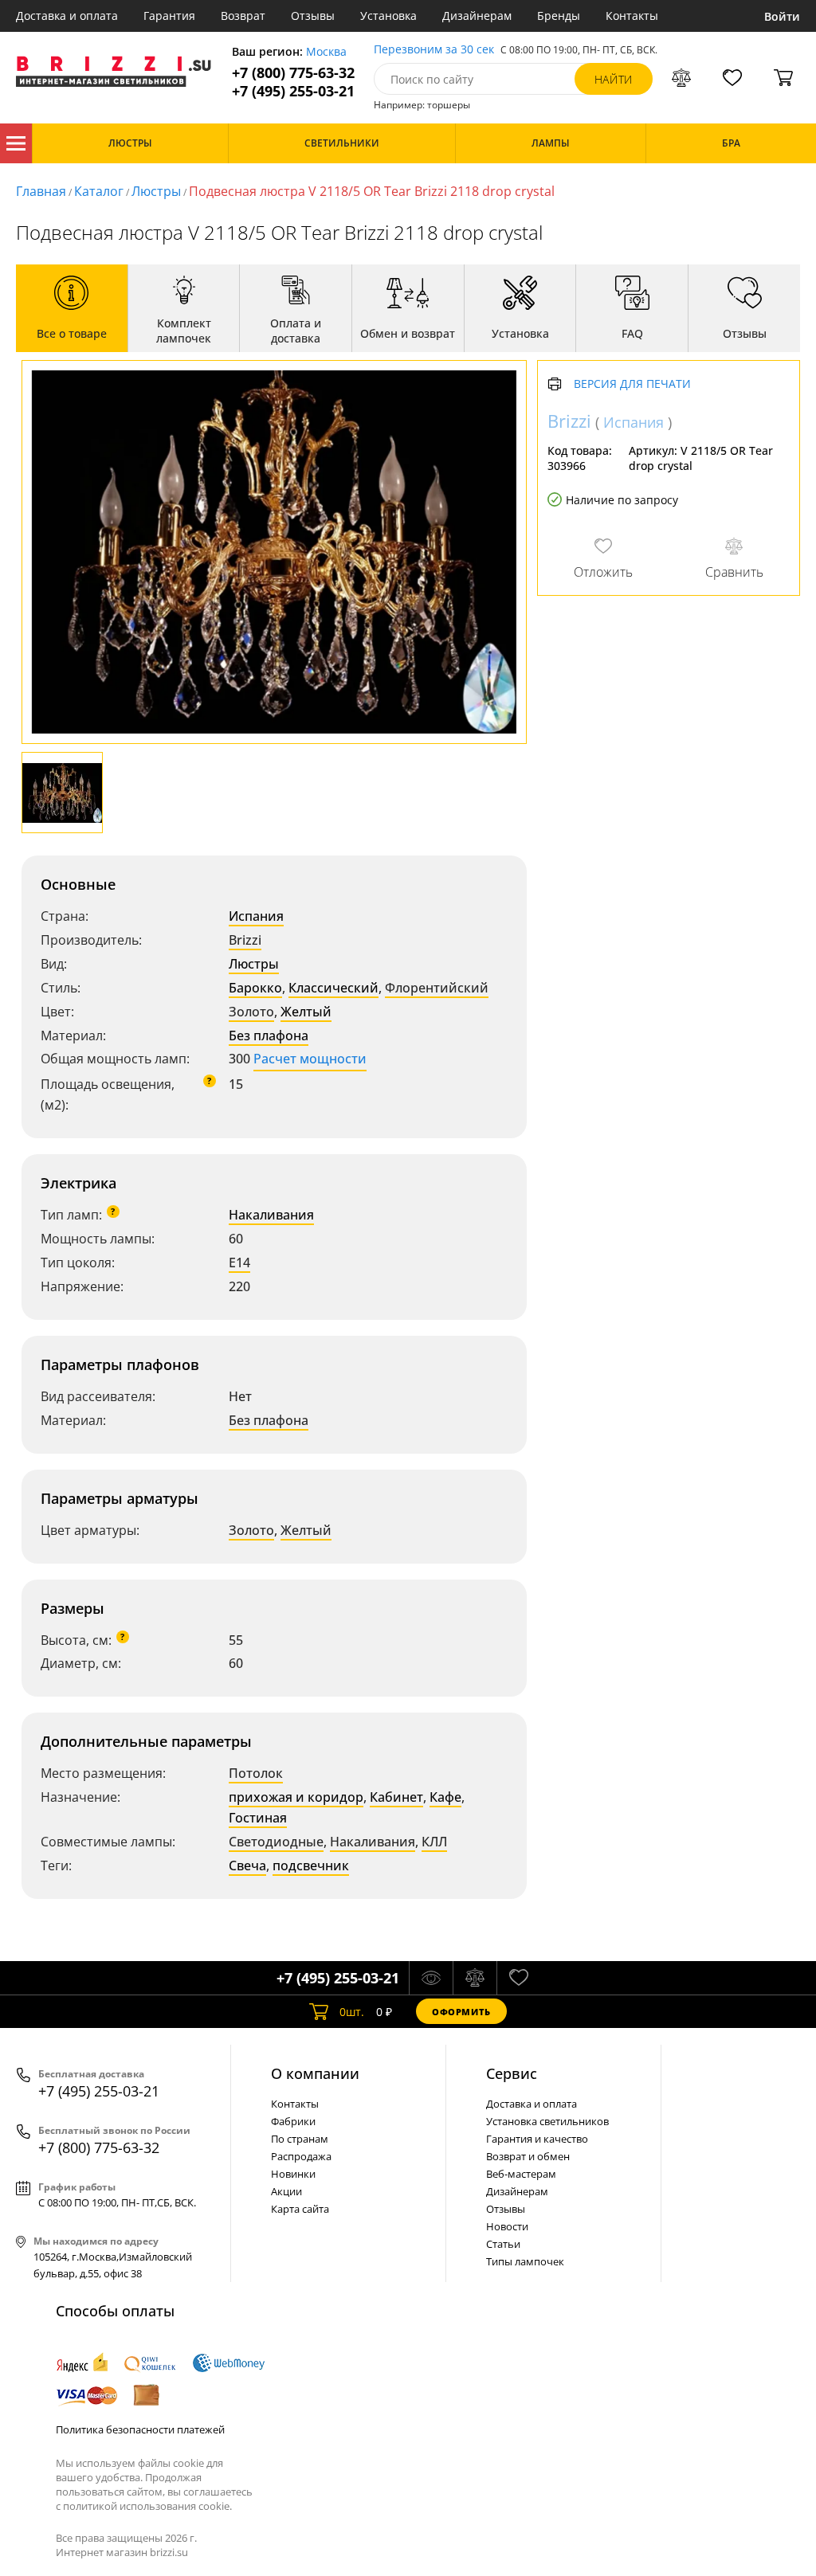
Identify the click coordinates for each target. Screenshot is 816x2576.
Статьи (503, 2244)
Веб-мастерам (521, 2174)
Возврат (243, 16)
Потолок (256, 1773)
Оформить (461, 2012)
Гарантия (169, 16)
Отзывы (313, 16)
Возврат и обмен (528, 2156)
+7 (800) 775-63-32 (293, 73)
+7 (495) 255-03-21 (293, 91)
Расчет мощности (310, 1059)
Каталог (16, 143)
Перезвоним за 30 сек (434, 50)
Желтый (306, 1012)
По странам (300, 2139)
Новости (507, 2226)
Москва (326, 52)
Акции (286, 2191)
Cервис (512, 2073)
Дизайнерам (477, 16)
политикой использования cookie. (147, 2506)
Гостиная (258, 1818)
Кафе (445, 1797)
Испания (256, 916)
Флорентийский (437, 988)
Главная (41, 191)
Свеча (247, 1865)
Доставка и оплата (67, 16)
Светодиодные (276, 1842)
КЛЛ (434, 1842)
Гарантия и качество (537, 2139)
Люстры (156, 191)
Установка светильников (547, 2121)
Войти (782, 16)
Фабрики (293, 2121)
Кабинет (396, 1797)
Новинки (293, 2174)
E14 (239, 1263)
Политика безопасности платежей (140, 2429)
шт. (352, 2012)
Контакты (632, 16)
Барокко (255, 988)
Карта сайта (300, 2209)
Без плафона (269, 1035)
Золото (251, 1012)
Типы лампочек (525, 2261)
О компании (315, 2073)
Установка (388, 16)
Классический (333, 988)
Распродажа (301, 2156)
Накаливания (271, 1215)
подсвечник (311, 1865)
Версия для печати (632, 384)
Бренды (559, 16)
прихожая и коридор (296, 1797)
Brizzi (245, 940)
